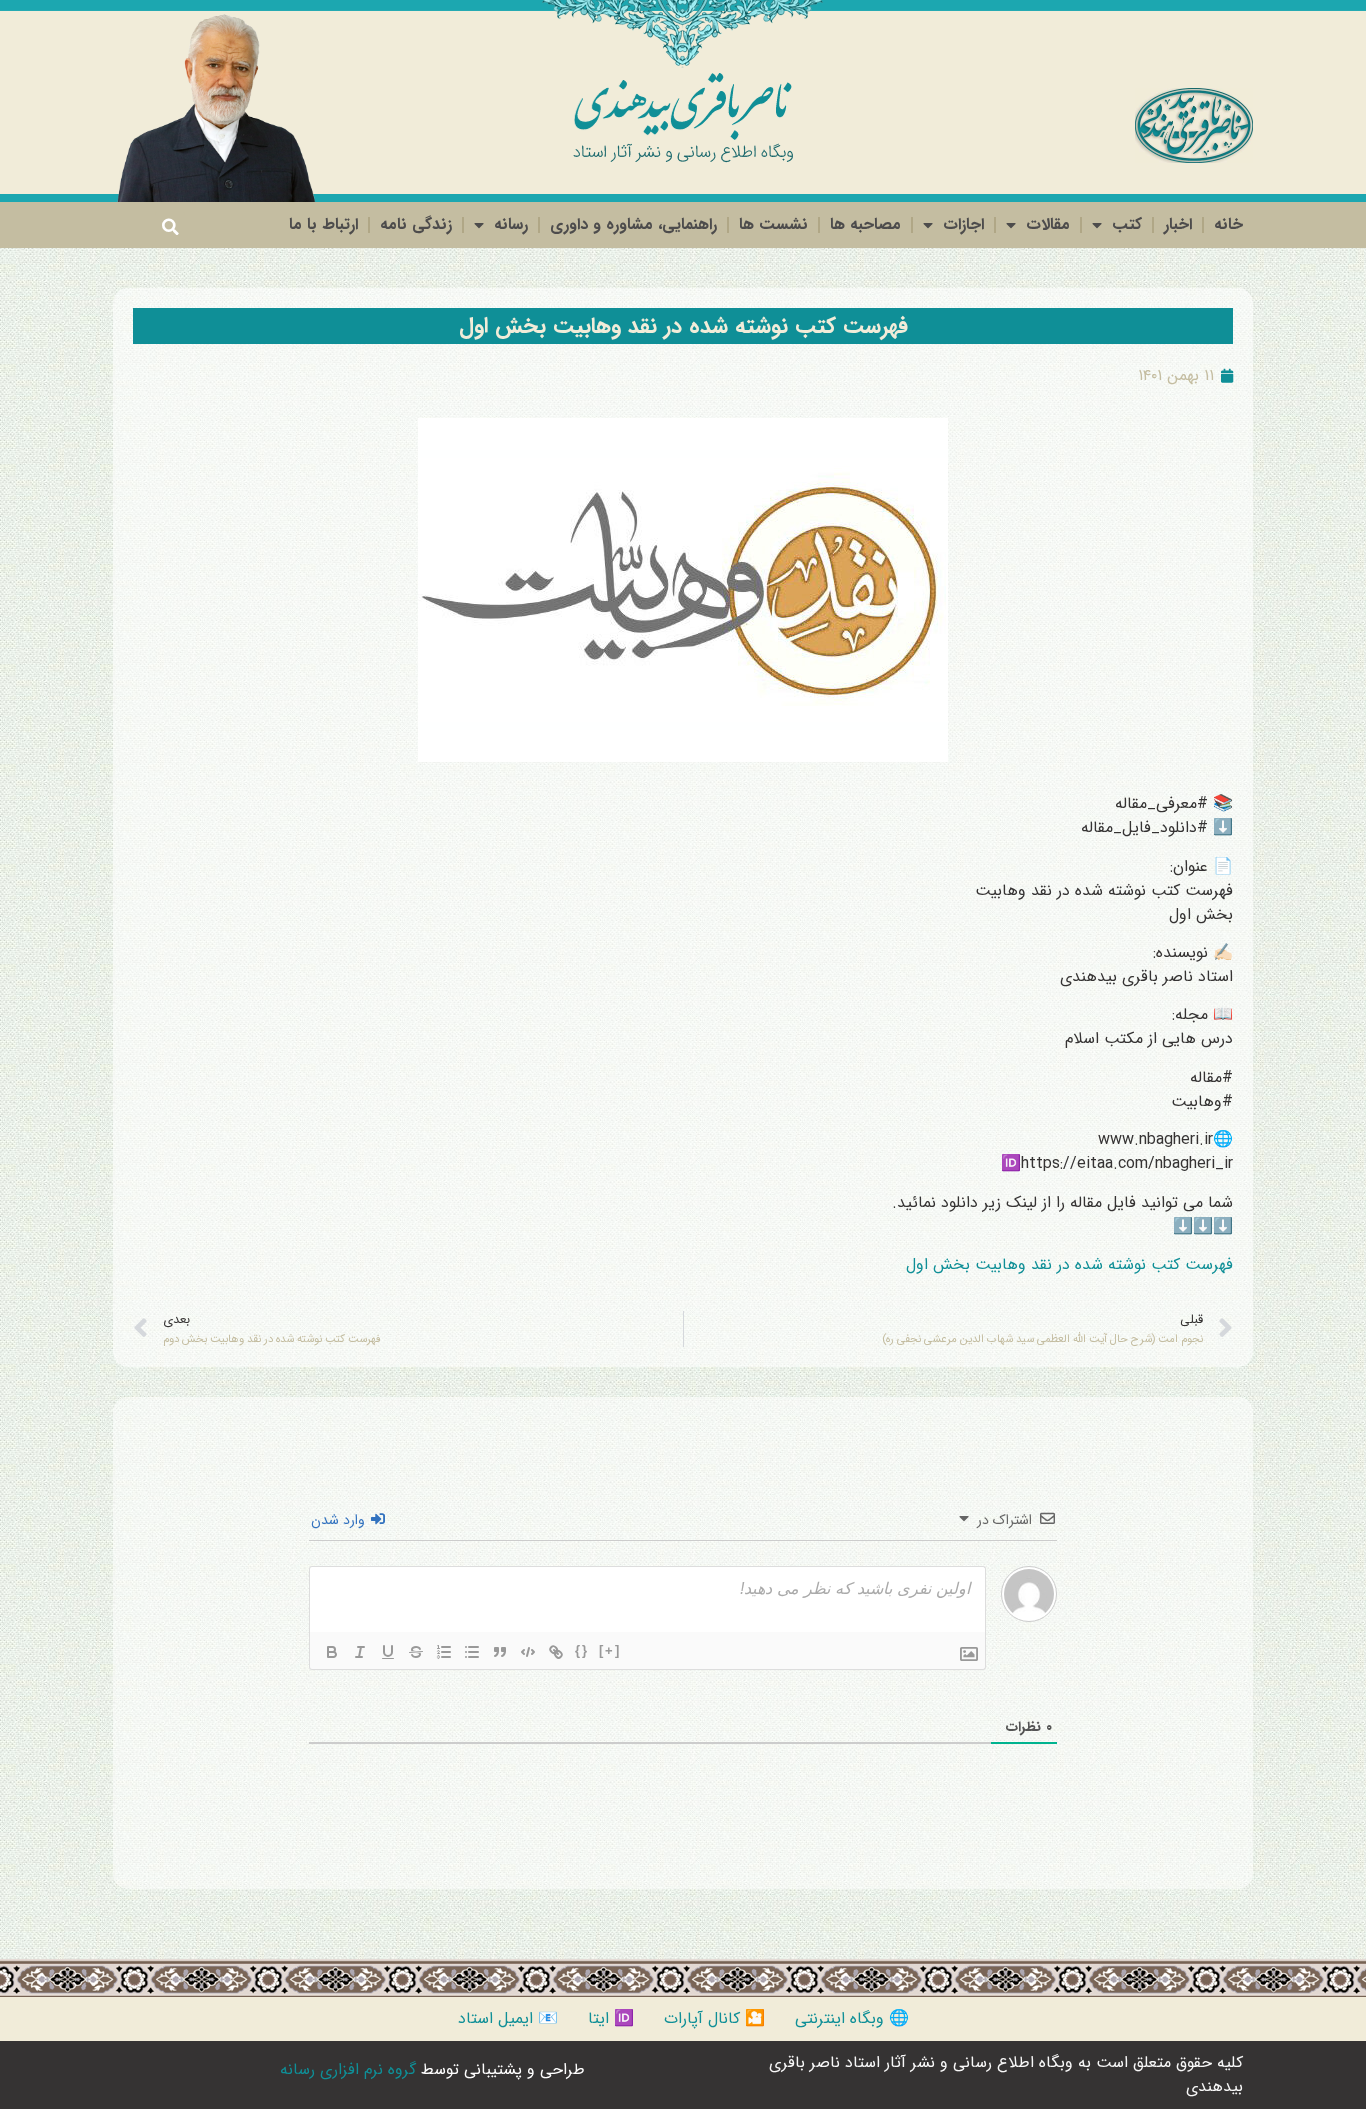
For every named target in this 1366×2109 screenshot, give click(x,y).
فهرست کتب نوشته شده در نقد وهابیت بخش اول (683, 326)
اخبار (1178, 224)
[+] (610, 1650)
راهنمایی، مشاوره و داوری (633, 224)
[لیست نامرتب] (472, 1652)
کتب (1127, 224)
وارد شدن (340, 1520)
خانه (1228, 224)
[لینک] (556, 1652)
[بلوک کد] (528, 1652)
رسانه (511, 224)
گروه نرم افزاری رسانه (348, 2069)
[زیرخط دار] (388, 1652)
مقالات (1048, 224)
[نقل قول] (500, 1652)
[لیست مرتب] (444, 1652)
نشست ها (773, 224)
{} (582, 1650)
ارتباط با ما (323, 224)
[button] (170, 227)
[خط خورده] (416, 1652)
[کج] (360, 1652)
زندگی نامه (416, 224)
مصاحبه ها (865, 224)
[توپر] (332, 1652)
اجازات (963, 224)
